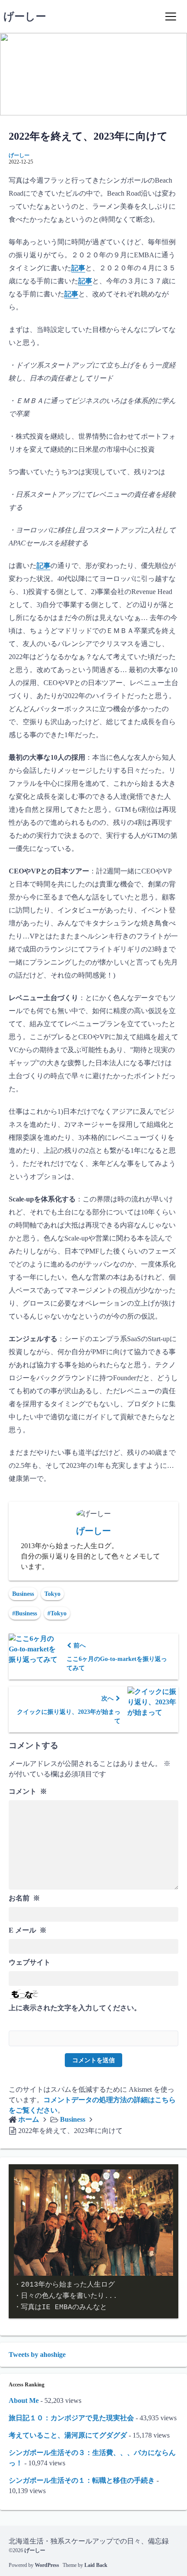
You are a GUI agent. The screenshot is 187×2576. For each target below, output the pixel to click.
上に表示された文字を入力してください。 (75, 2008)
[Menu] (170, 16)
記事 (78, 268)
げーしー (25, 16)
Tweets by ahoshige (37, 2354)
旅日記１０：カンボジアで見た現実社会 (71, 2418)
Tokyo (52, 1594)
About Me (24, 2400)
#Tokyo (57, 1613)
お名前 (24, 1898)
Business (23, 1594)
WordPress (47, 2565)
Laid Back (96, 2565)
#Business (25, 1613)
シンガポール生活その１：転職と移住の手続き (82, 2480)
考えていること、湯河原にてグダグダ (68, 2435)
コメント (28, 1791)
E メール (28, 1930)
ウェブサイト (30, 1962)
